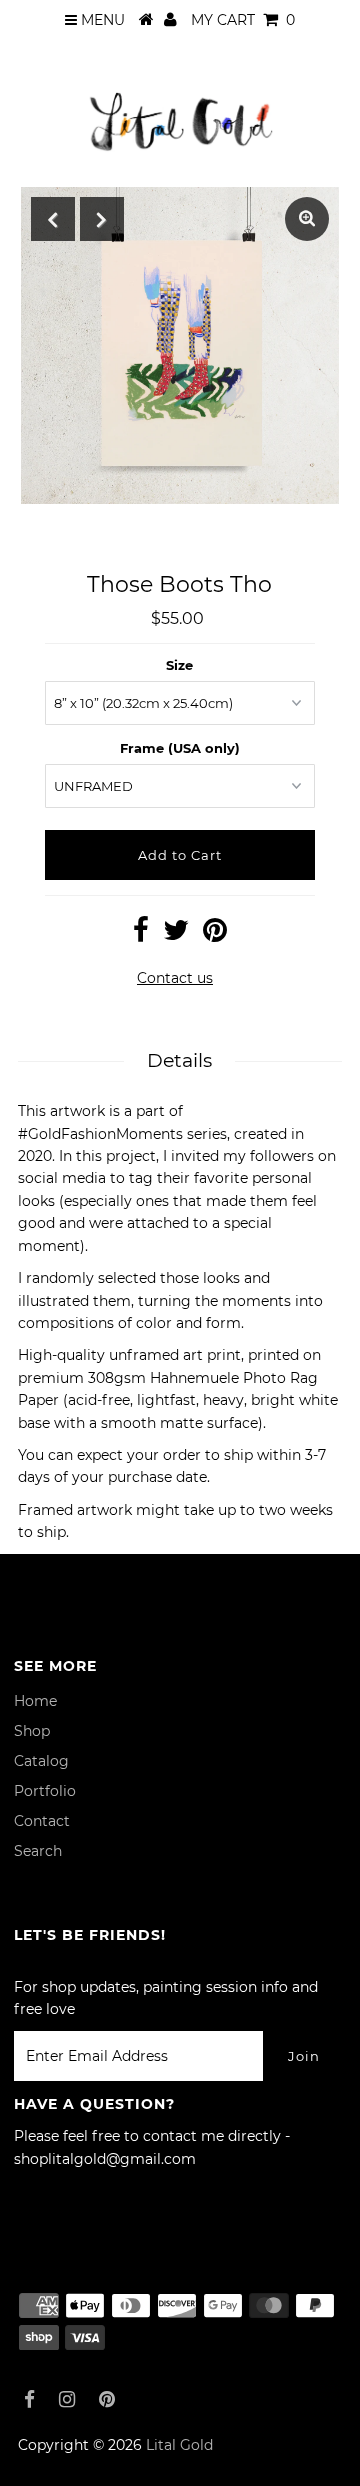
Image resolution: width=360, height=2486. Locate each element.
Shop (32, 1731)
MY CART (243, 20)
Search (38, 1851)
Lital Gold (179, 2445)
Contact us (175, 978)
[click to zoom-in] (307, 219)
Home (35, 1701)
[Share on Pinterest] (215, 935)
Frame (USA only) (180, 748)
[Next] (102, 219)
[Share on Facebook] (141, 935)
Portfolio (45, 1791)
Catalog (41, 1761)
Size (179, 665)
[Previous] (53, 219)
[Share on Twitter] (176, 935)
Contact (42, 1821)
